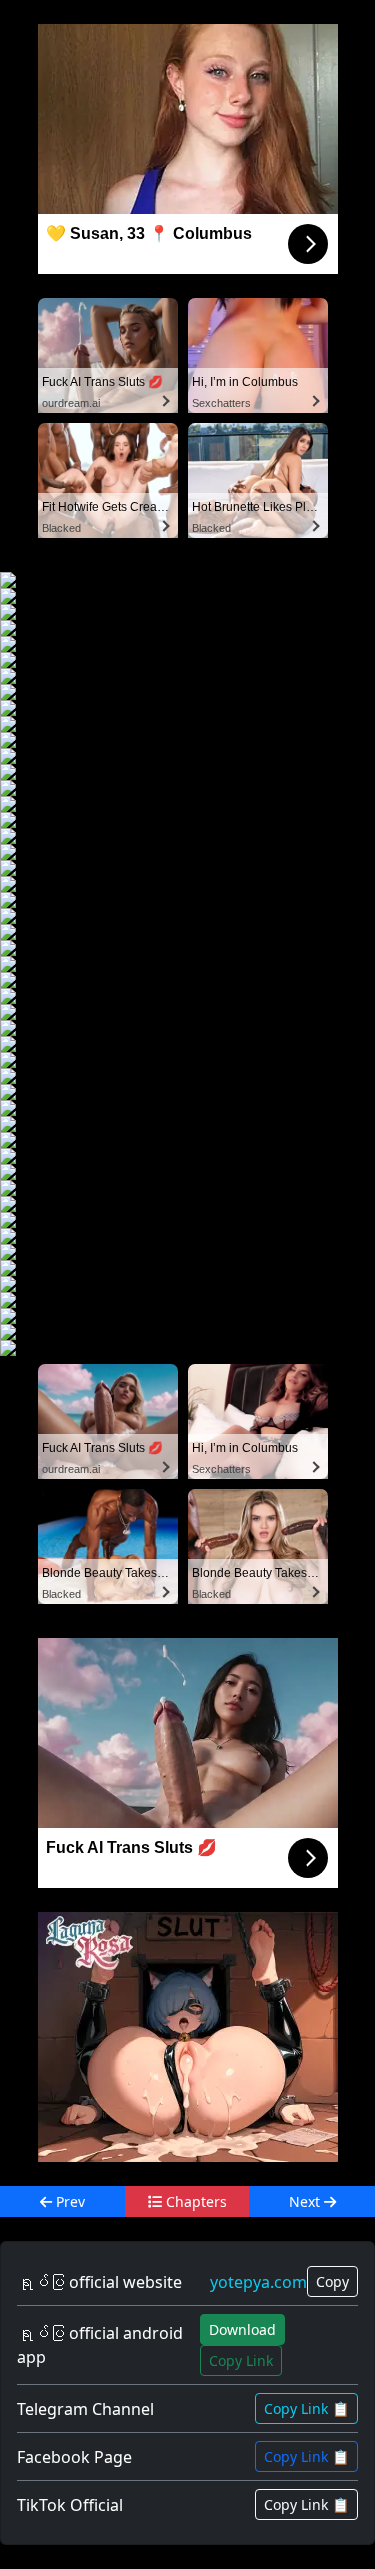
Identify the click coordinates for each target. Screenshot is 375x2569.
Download (242, 2329)
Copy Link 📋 (306, 2408)
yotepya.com (258, 2282)
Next (306, 2201)
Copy (332, 2281)
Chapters (194, 2201)
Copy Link (241, 2360)
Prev (68, 2201)
